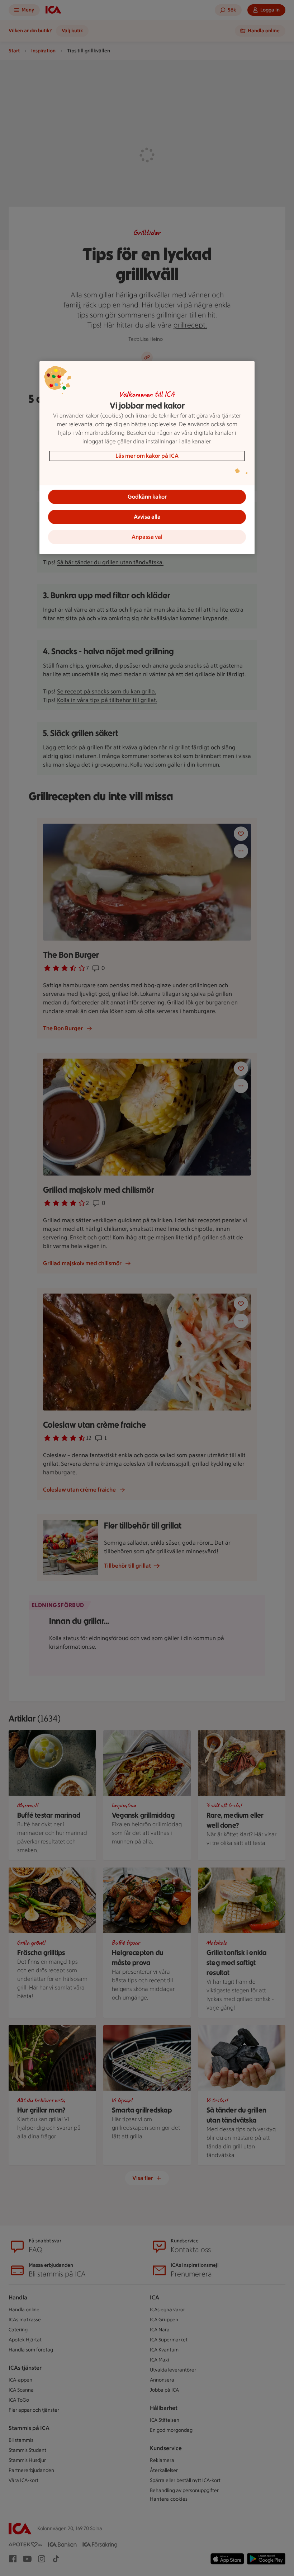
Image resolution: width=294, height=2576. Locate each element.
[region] (147, 458)
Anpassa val (147, 537)
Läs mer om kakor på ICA (147, 456)
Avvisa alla (147, 517)
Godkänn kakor (147, 497)
